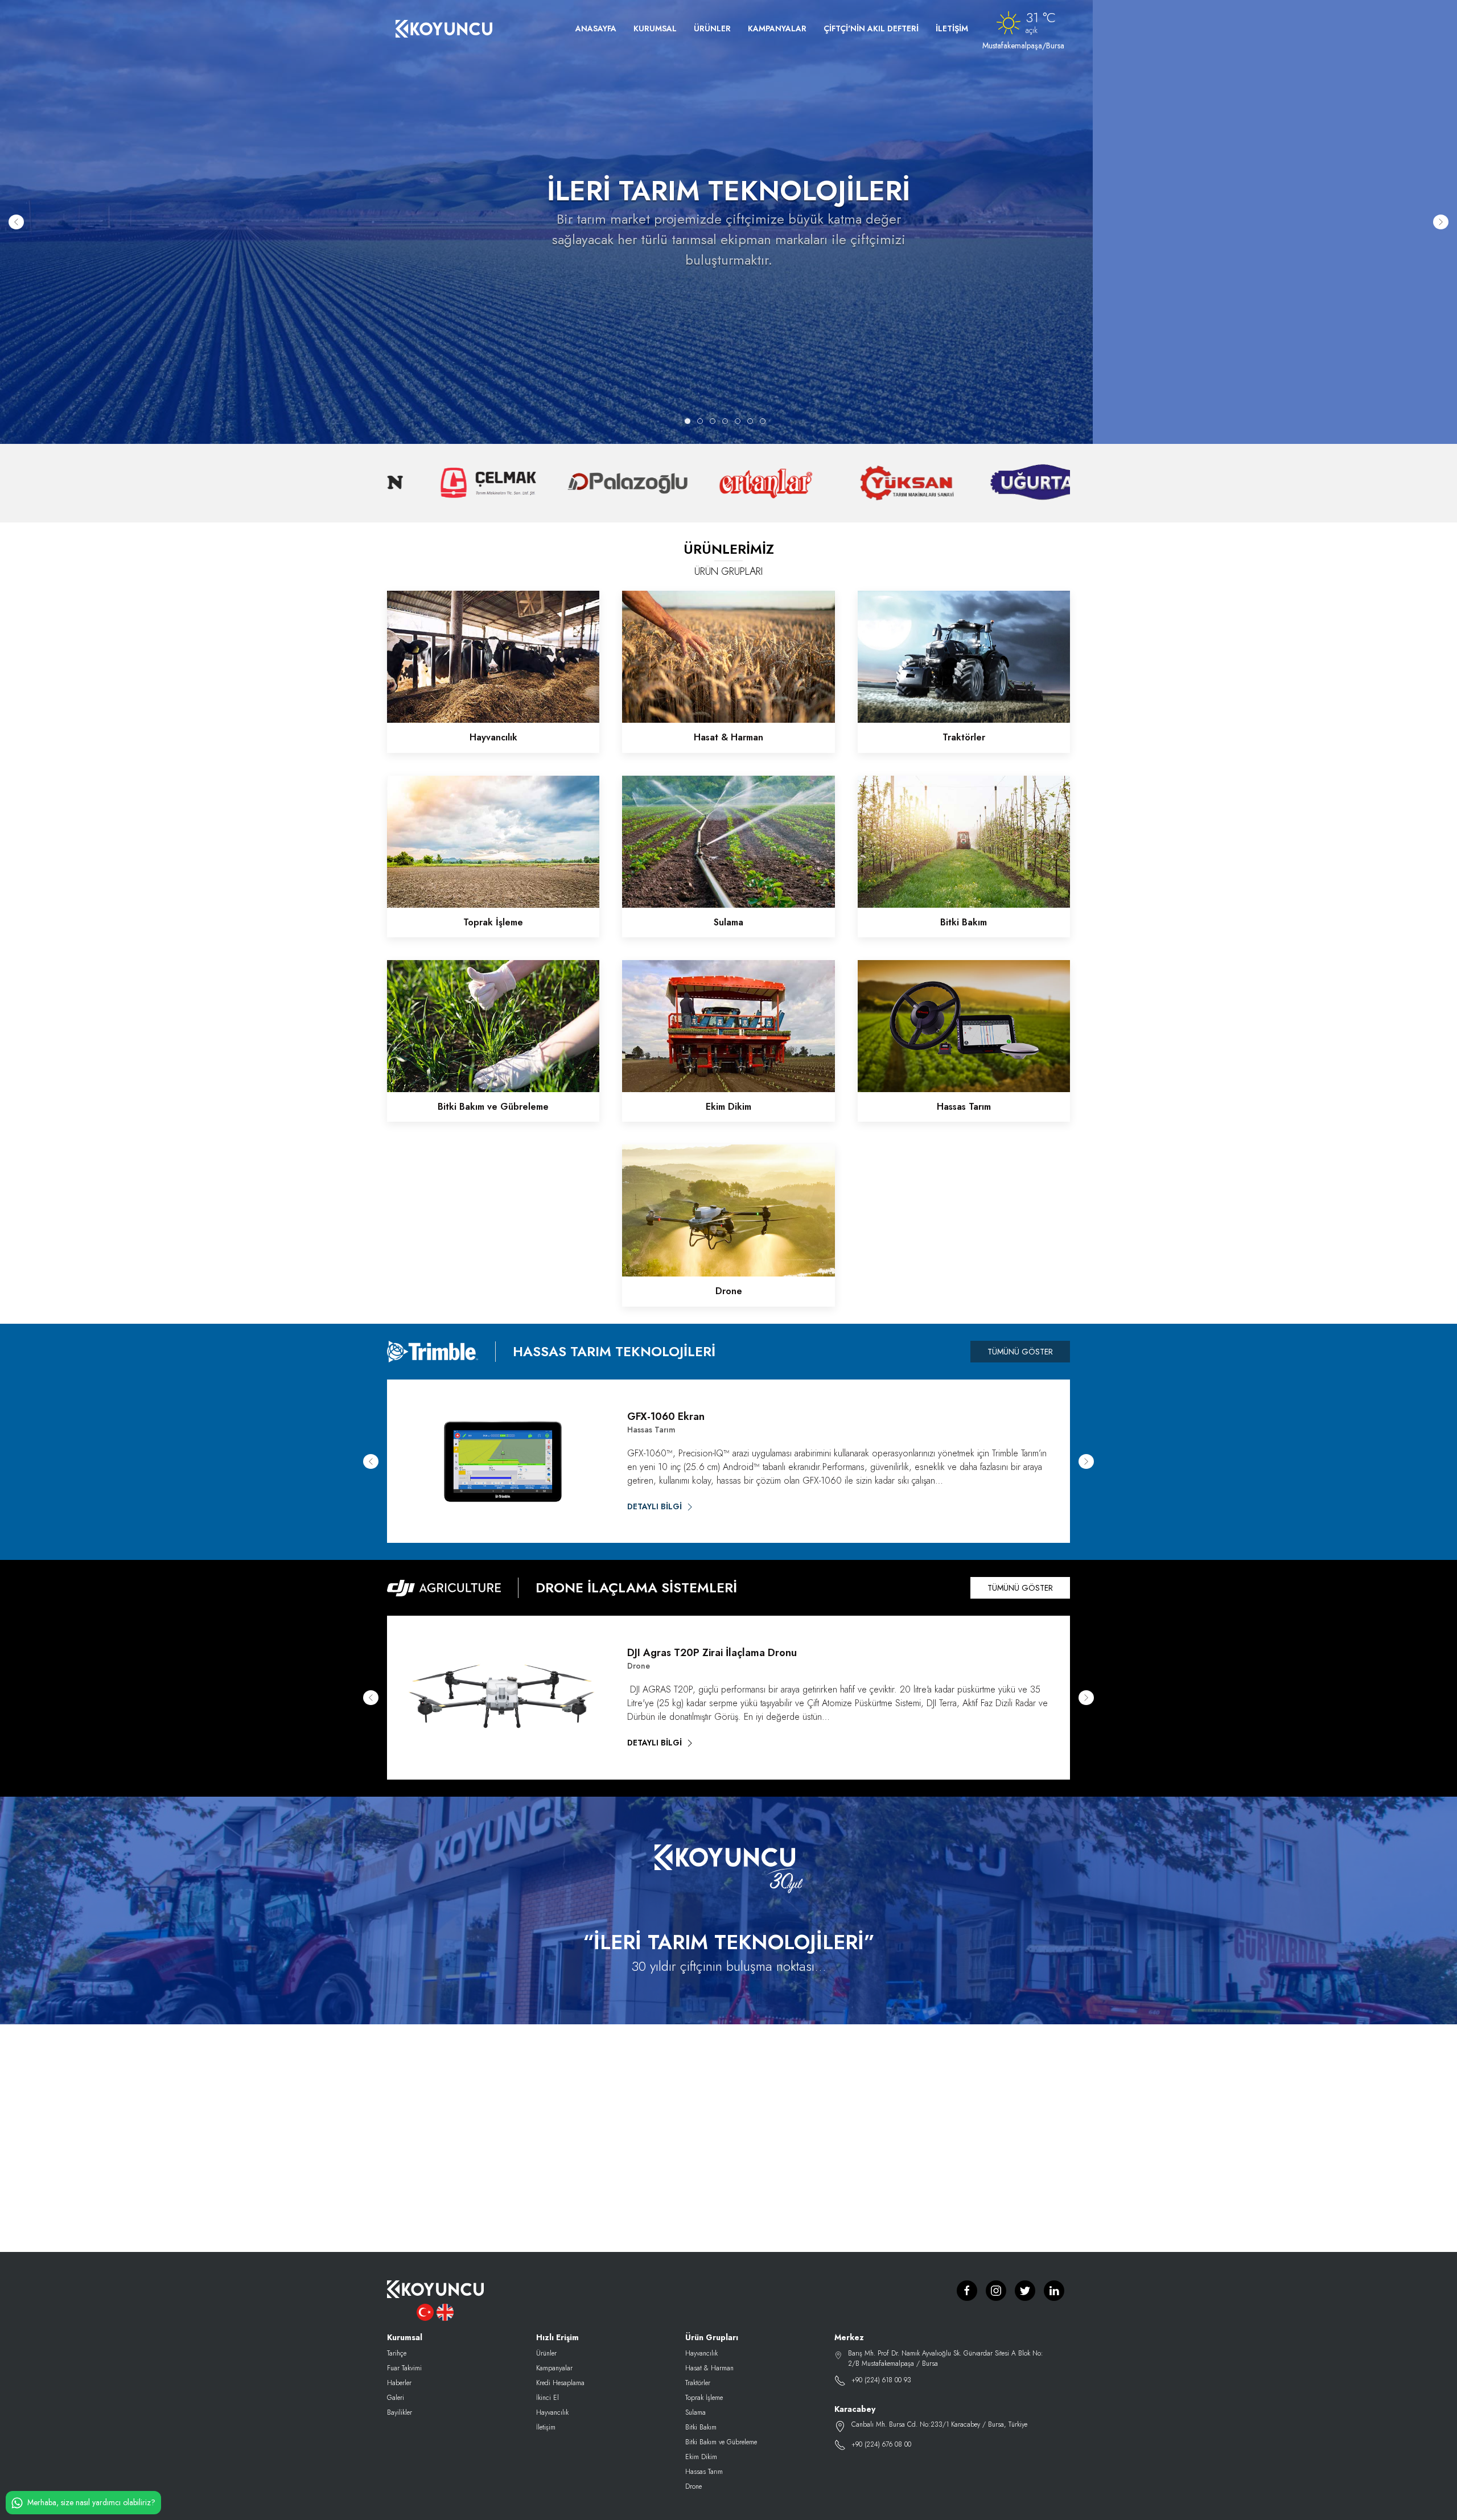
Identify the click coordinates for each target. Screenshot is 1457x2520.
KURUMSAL (655, 28)
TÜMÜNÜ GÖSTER (1020, 1352)
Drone (693, 2486)
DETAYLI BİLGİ (656, 1506)
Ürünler (546, 2353)
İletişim (546, 2427)
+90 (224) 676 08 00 (881, 2444)
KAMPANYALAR (777, 28)
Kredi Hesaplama (560, 2383)
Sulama (695, 2412)
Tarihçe (397, 2353)
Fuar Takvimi (404, 2368)
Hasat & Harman (709, 2368)
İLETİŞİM (952, 28)
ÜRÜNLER (712, 28)
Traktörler (698, 2383)
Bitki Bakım (701, 2427)
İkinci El (548, 2398)
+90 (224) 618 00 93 (881, 2380)
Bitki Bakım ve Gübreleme (721, 2442)
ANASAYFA (596, 28)
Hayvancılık (552, 2412)
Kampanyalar (554, 2368)
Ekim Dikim (701, 2457)
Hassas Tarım (704, 2472)
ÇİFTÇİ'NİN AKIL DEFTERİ (871, 28)
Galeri (396, 2398)
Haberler (399, 2383)
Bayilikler (400, 2412)
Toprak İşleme (704, 2398)
